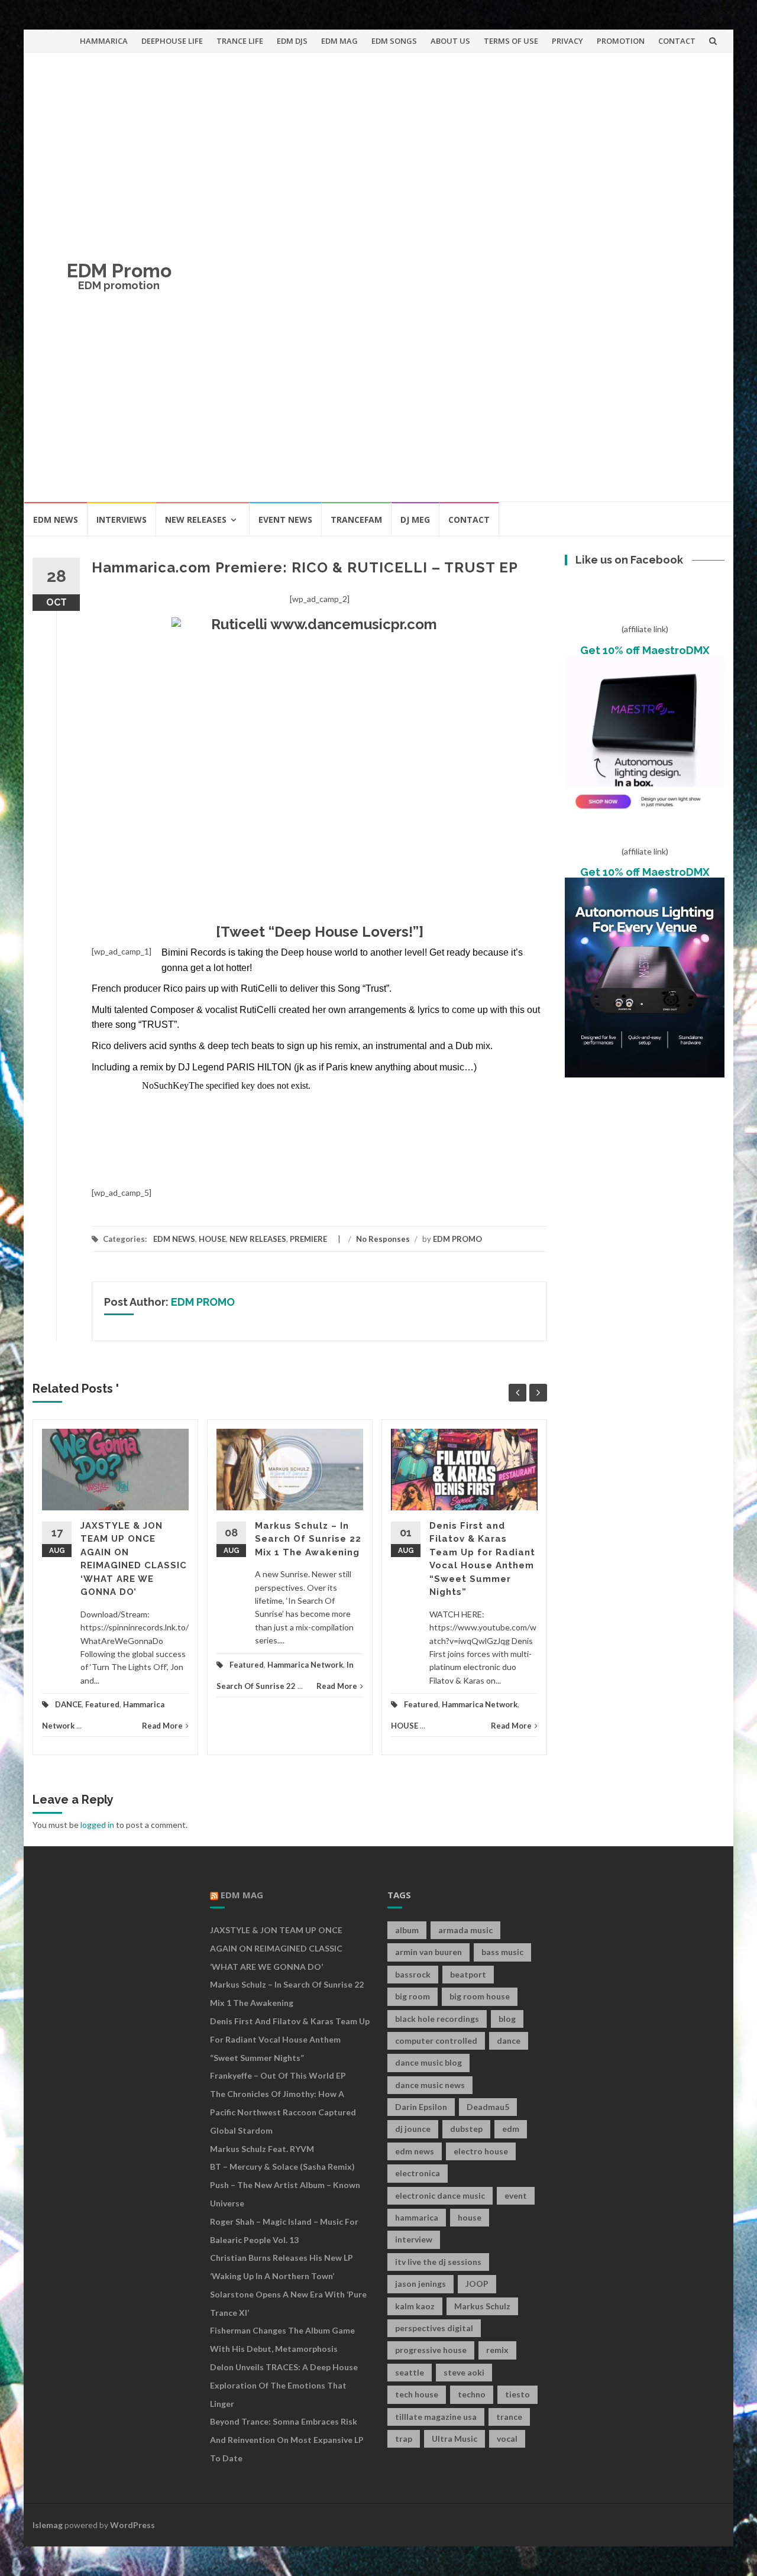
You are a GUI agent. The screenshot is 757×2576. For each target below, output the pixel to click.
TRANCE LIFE (240, 41)
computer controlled (436, 2041)
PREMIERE (308, 1239)
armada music (465, 1930)
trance (509, 2417)
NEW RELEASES (196, 520)
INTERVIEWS (122, 520)
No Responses (383, 1239)
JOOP (477, 2284)
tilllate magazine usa (436, 2417)
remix (497, 2350)
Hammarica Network (305, 1665)
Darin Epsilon (421, 2107)
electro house (481, 2151)
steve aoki (464, 2372)
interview (414, 2239)
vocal (507, 2439)
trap (404, 2439)
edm (511, 2129)
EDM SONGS (394, 41)
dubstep (466, 2129)
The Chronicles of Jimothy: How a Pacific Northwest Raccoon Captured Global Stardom (283, 2112)
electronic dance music (440, 2195)
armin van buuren (428, 1952)
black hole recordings (437, 2019)
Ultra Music (454, 2439)
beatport (468, 1974)
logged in (97, 1825)
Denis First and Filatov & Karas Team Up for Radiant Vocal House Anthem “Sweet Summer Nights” (290, 2039)
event (516, 2195)
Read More (162, 1726)
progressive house (431, 2350)
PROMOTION (621, 41)
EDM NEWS (56, 520)
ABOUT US (450, 41)
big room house (480, 1996)
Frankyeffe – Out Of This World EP (278, 2075)
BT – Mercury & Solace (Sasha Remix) (282, 2166)
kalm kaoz (415, 2306)
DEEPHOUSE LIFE (172, 41)
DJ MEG (415, 520)
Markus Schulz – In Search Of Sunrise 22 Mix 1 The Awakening (308, 1539)
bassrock (413, 1974)
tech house (417, 2394)
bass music (502, 1952)
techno (472, 2394)
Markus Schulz (482, 2306)
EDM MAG (339, 41)
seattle (410, 2372)
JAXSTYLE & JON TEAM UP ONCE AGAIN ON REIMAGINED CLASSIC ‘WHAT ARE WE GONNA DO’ (276, 1948)
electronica (418, 2173)
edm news (415, 2151)
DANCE (68, 1704)
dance (509, 2041)
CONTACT (677, 41)
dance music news (430, 2085)
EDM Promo (119, 271)
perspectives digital (434, 2328)
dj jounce (413, 2129)
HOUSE (212, 1239)
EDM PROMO (457, 1239)
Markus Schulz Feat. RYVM (262, 2149)
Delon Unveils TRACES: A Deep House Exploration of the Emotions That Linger (284, 2385)
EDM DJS (292, 41)
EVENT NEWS (285, 520)
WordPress (132, 2525)
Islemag (48, 2525)
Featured (102, 1704)
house (470, 2217)
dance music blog (428, 2062)
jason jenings (420, 2284)
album (407, 1930)
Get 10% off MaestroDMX (645, 650)
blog (507, 2019)
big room (413, 1996)
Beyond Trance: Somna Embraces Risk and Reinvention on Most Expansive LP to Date (287, 2440)
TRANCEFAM (356, 520)
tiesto (517, 2394)
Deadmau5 (488, 2107)
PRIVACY (567, 41)
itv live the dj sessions (438, 2262)
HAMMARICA (104, 41)
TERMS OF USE (511, 41)
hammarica (417, 2217)
